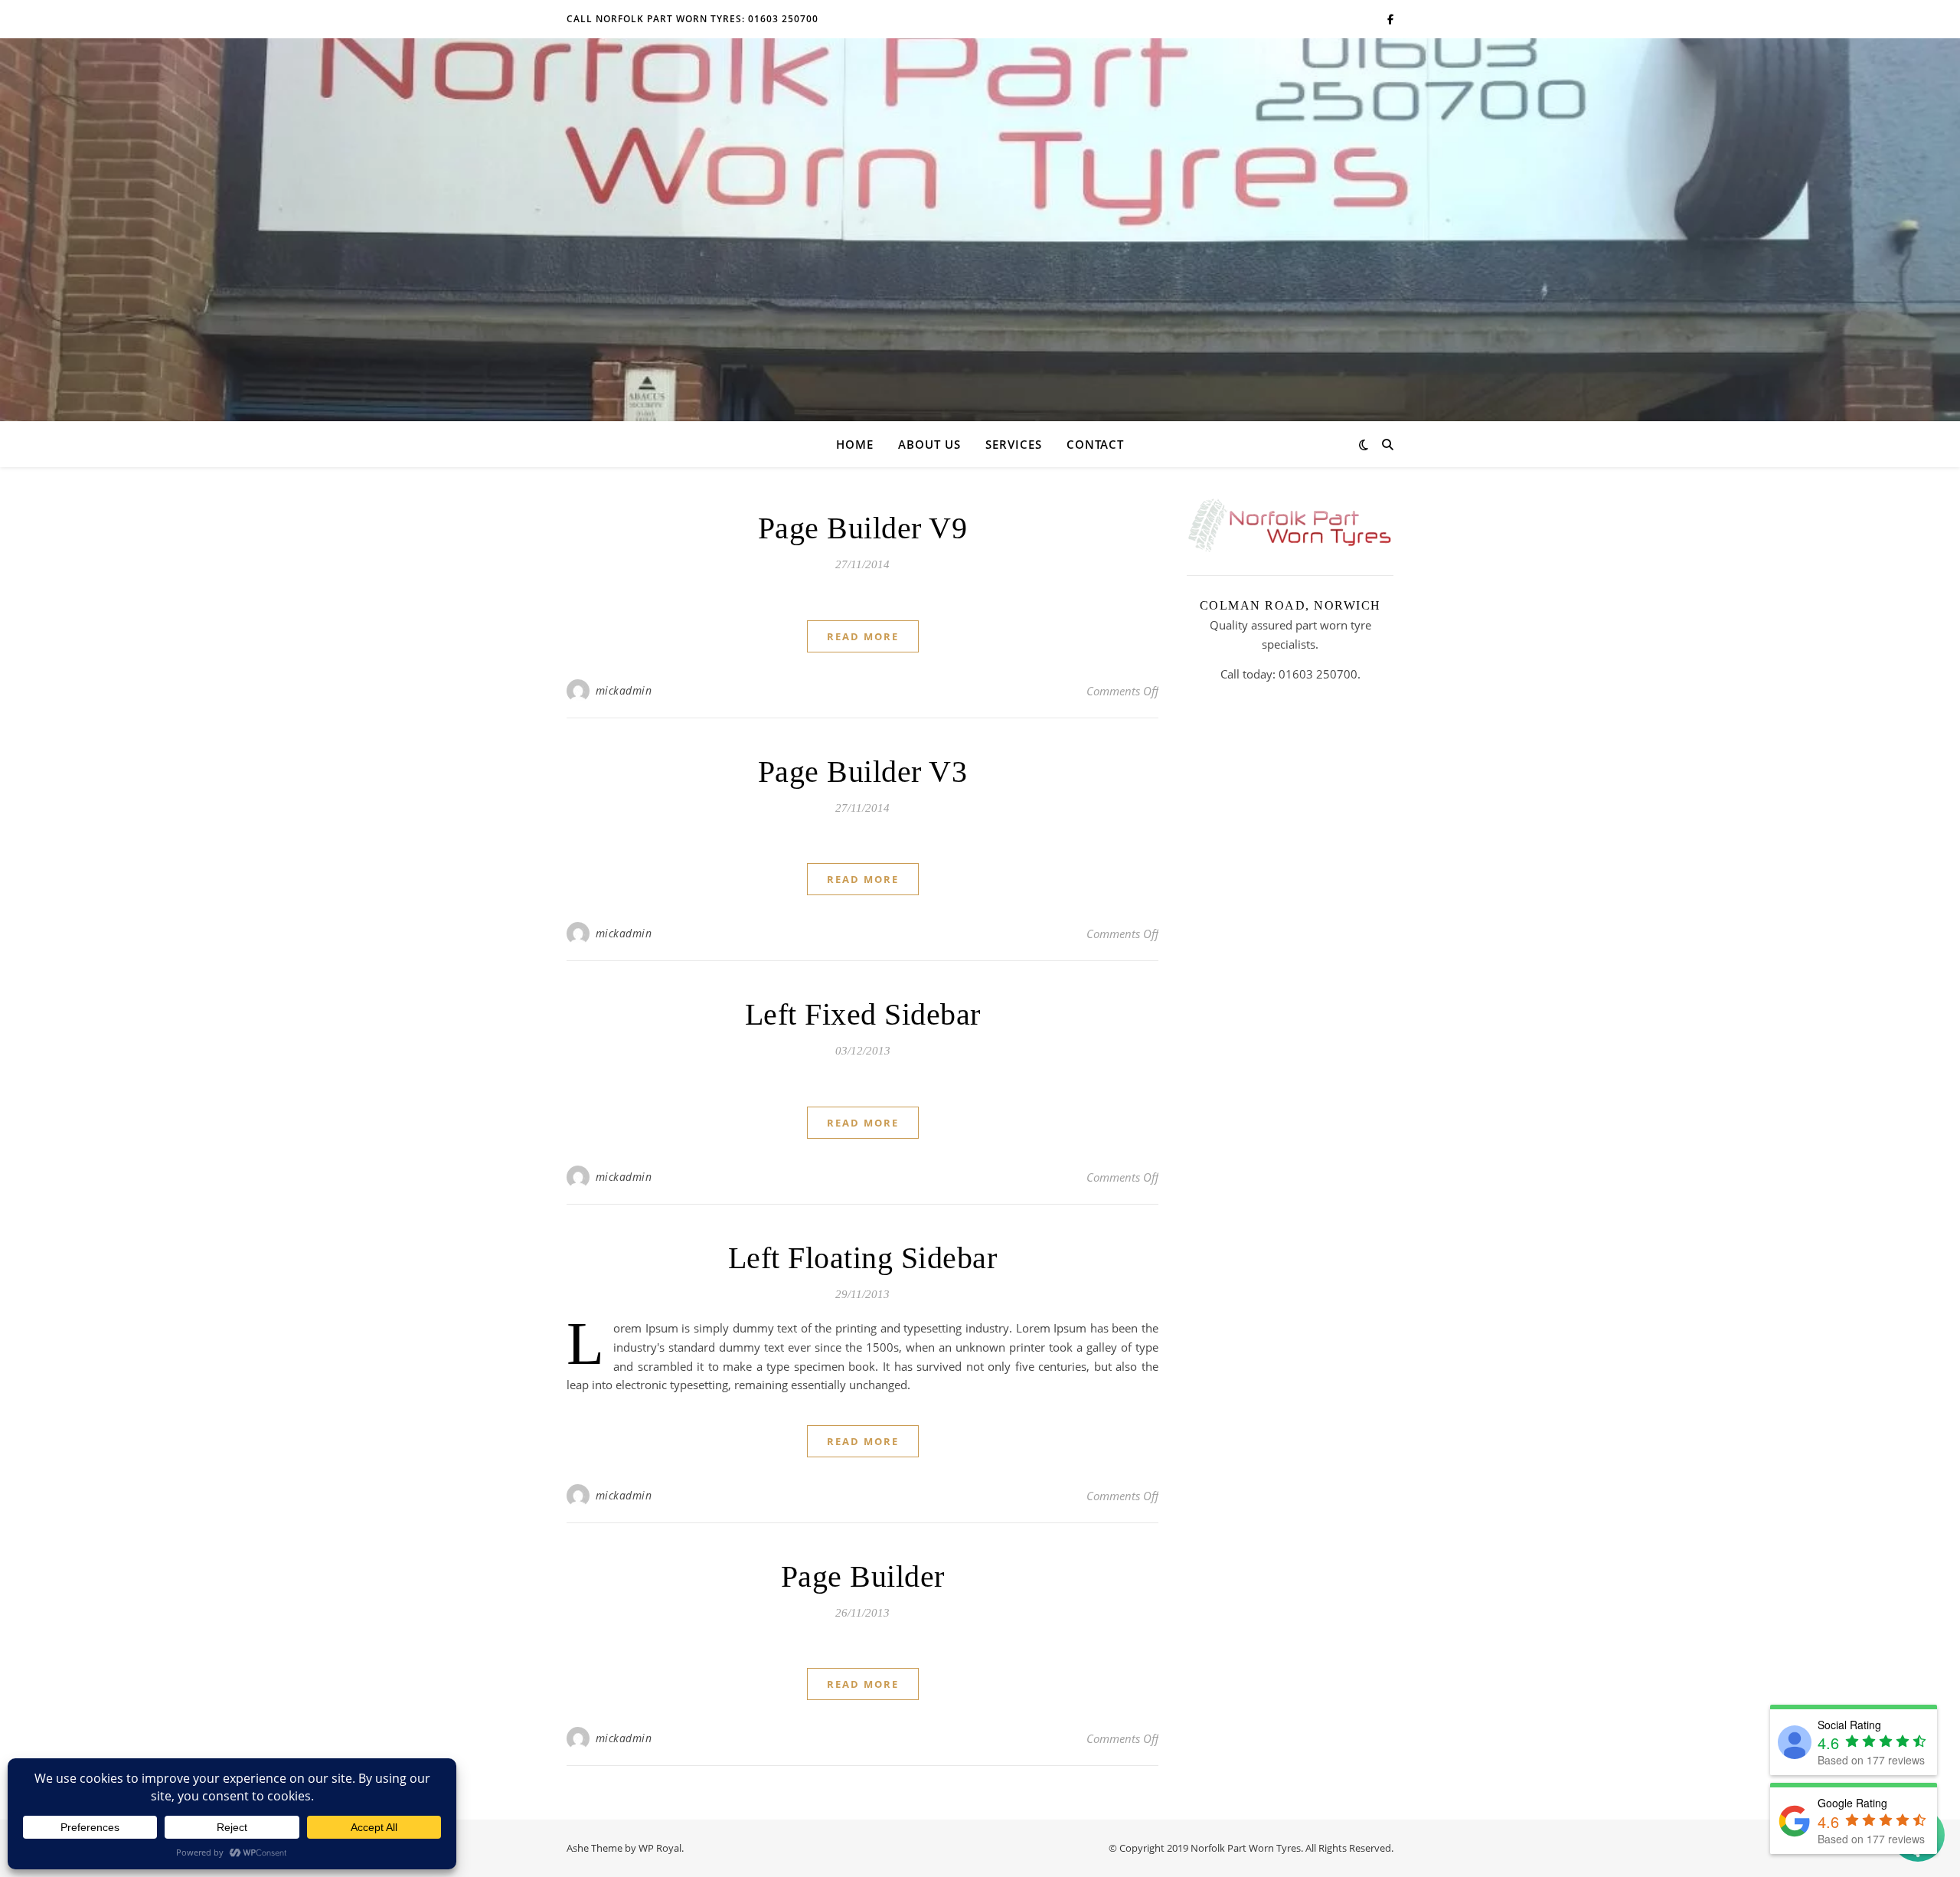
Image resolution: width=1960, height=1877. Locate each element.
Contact (1095, 444)
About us (929, 444)
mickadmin (624, 690)
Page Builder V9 (863, 528)
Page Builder (863, 1576)
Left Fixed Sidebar (863, 1014)
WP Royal (660, 1848)
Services (1014, 444)
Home (855, 444)
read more (863, 636)
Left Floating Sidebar (863, 1258)
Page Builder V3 (863, 772)
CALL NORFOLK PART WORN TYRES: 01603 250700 (693, 19)
